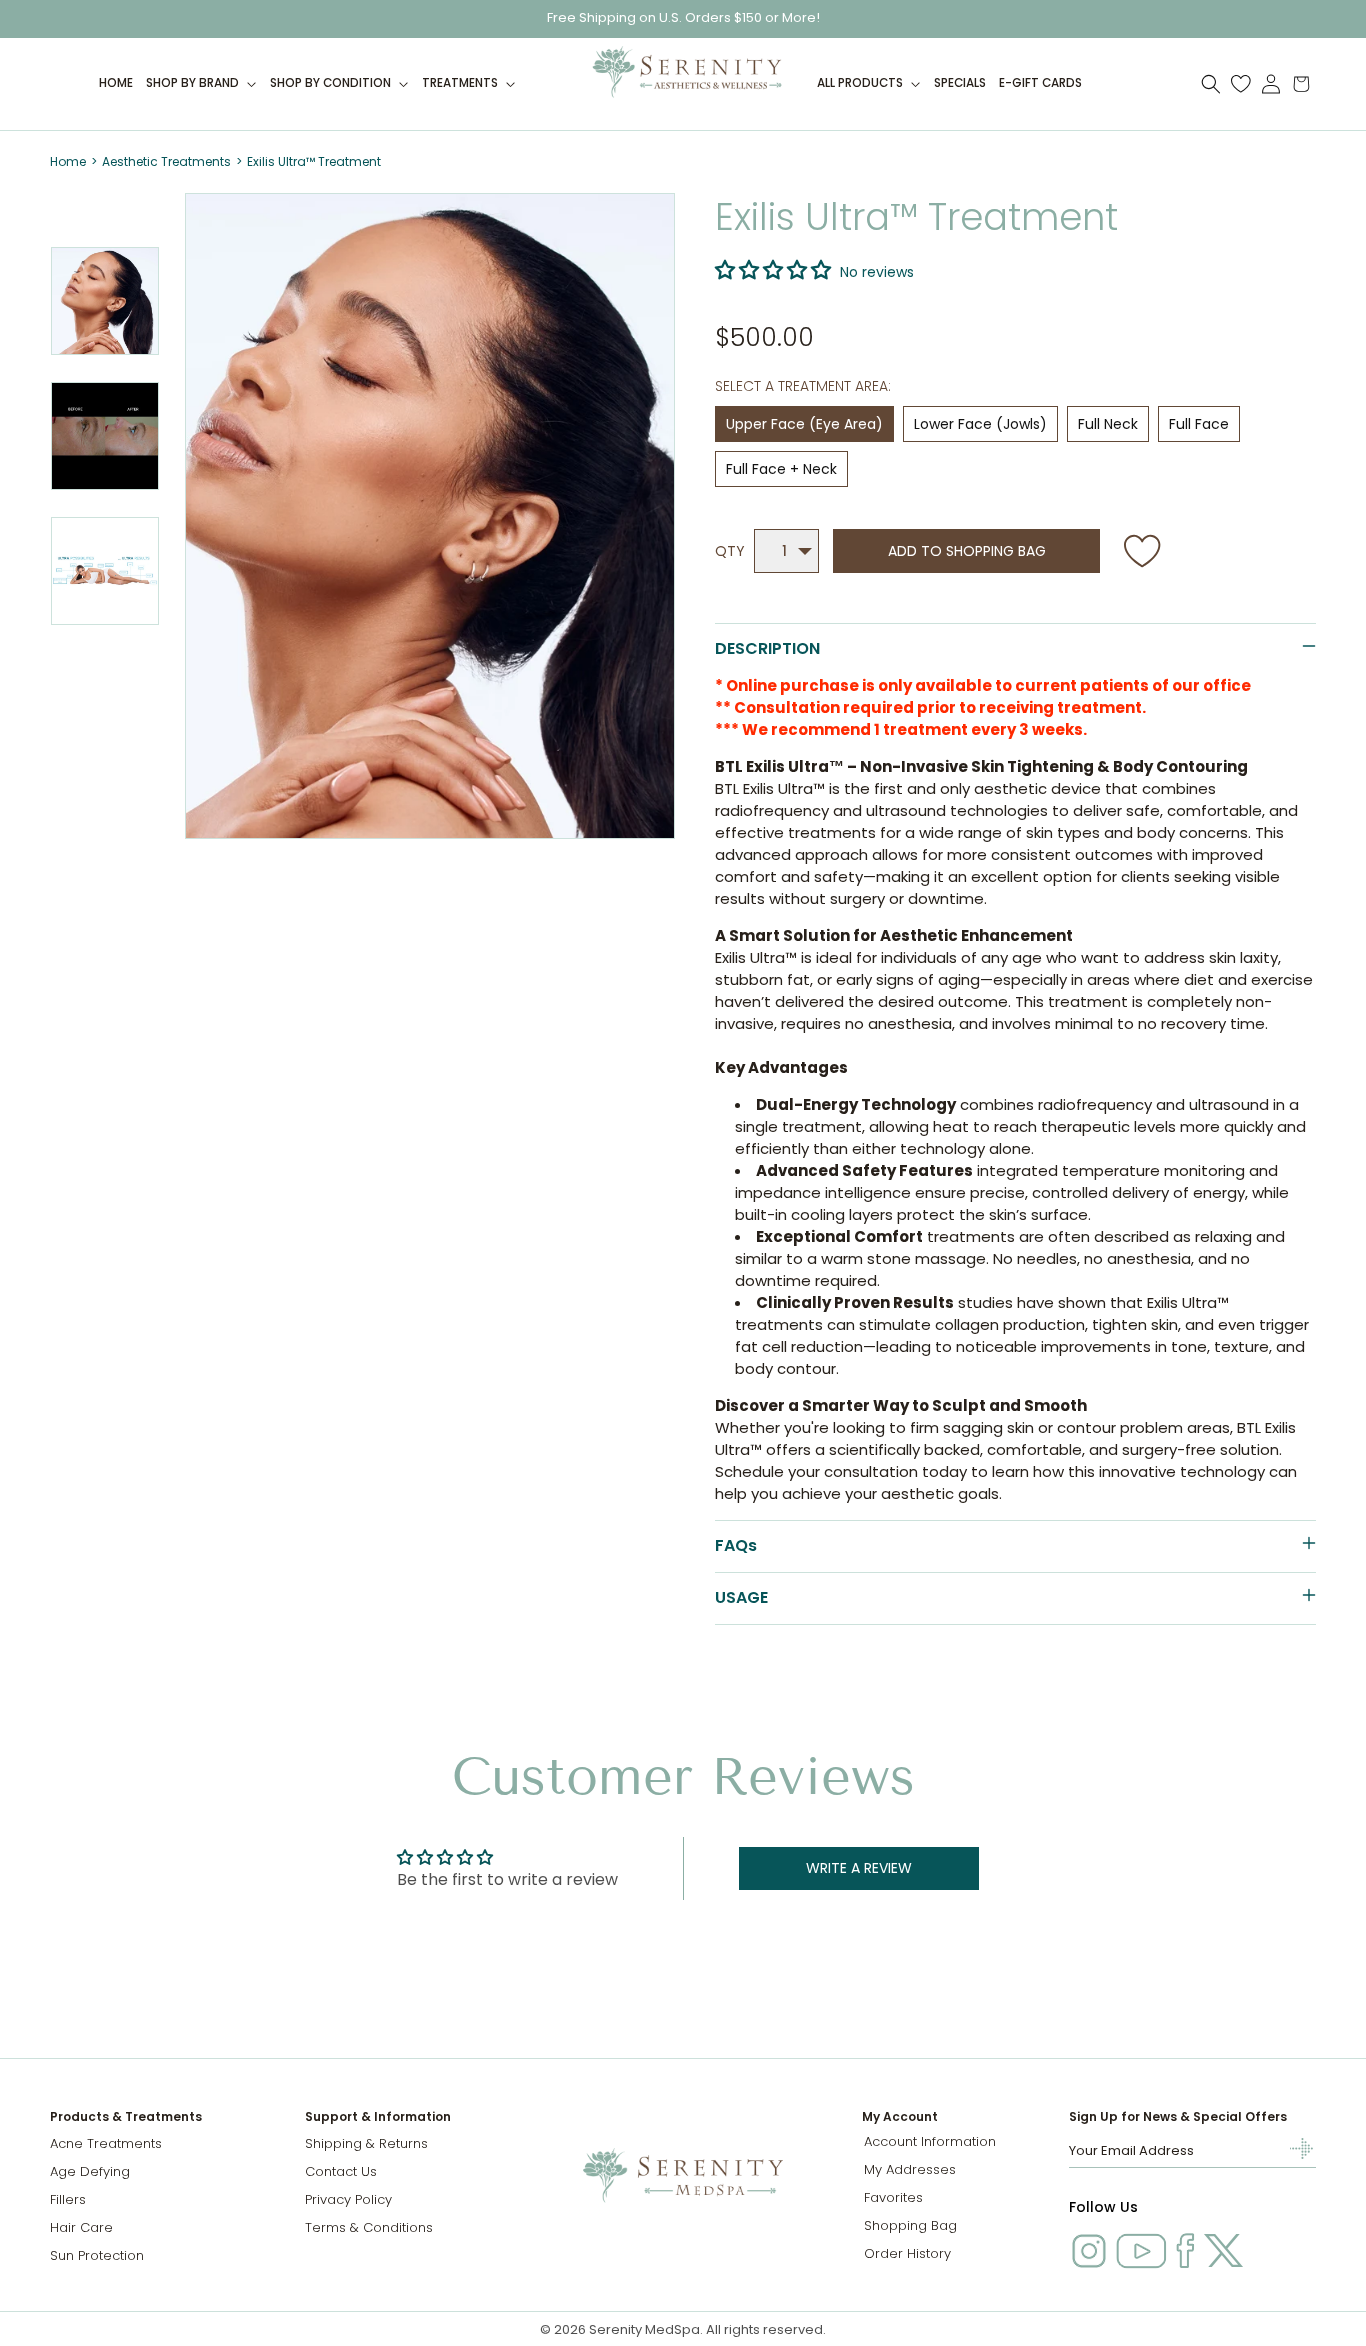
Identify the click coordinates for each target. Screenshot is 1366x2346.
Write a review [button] (859, 1868)
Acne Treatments (106, 2143)
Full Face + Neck (781, 469)
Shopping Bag (910, 2225)
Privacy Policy (348, 2199)
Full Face (1199, 424)
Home (68, 161)
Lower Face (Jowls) (980, 424)
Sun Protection (97, 2255)
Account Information (930, 2141)
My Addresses (910, 2169)
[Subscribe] (1293, 2148)
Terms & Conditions (369, 2227)
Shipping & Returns (366, 2143)
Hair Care (81, 2227)
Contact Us (341, 2171)
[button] (202, 84)
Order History (907, 2253)
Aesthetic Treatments (166, 161)
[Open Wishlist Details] (1241, 84)
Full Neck (1108, 424)
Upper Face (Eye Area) (804, 424)
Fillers (68, 2199)
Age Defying (90, 2171)
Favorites (893, 2197)
